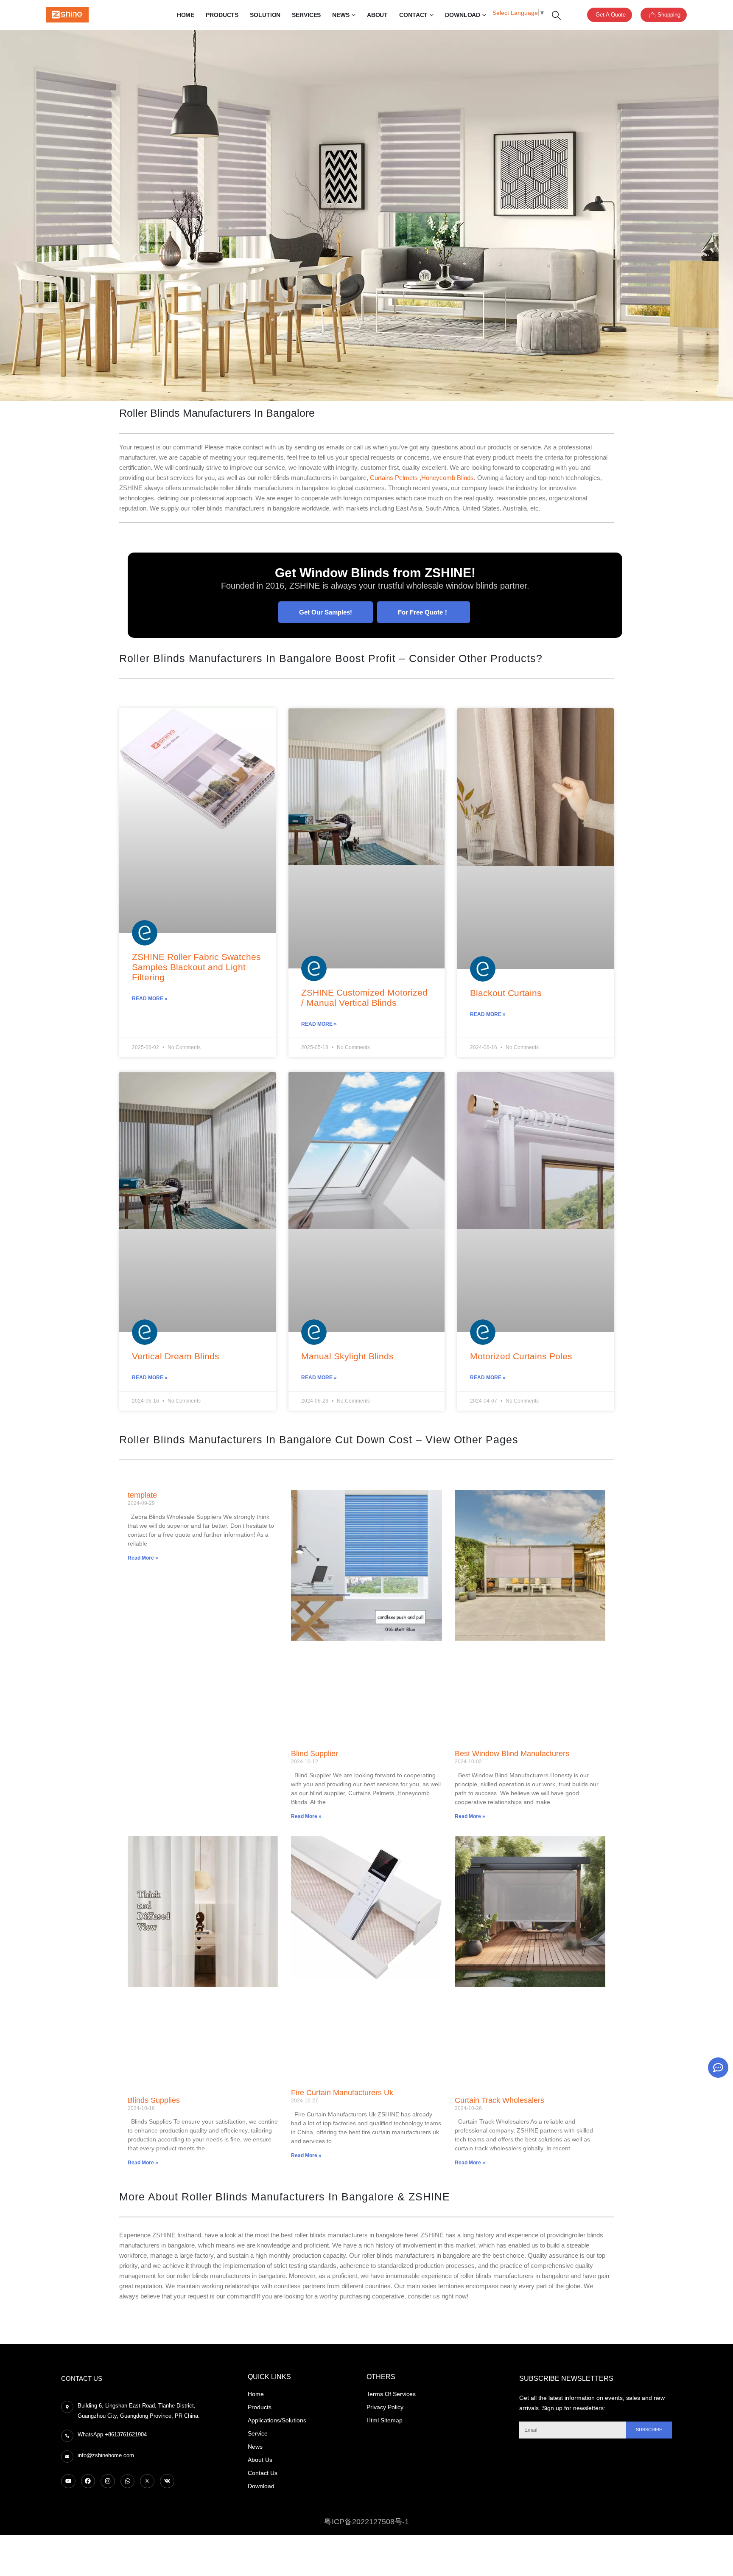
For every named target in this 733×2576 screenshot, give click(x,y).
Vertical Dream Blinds (176, 1356)
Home (186, 15)
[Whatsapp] (128, 2481)
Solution (265, 15)
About (377, 15)
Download (463, 15)
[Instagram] (108, 2481)
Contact (413, 15)
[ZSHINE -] (67, 15)
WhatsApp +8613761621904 (112, 2434)
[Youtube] (68, 2481)
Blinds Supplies (154, 2100)
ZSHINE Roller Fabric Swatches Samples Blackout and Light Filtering (196, 967)
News (341, 15)
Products (222, 15)
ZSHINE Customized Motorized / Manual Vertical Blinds (364, 998)
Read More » (150, 999)
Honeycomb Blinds (448, 478)
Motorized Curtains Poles (521, 1356)
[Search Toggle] (556, 15)
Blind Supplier (315, 1754)
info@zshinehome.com (106, 2455)
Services (306, 15)
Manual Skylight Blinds (347, 1356)
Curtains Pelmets (395, 478)
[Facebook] (88, 2481)
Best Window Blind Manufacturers (512, 1754)
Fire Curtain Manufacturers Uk (342, 2093)
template (142, 1495)
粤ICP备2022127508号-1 (366, 2522)
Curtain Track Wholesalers (499, 2100)
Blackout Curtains (506, 993)
